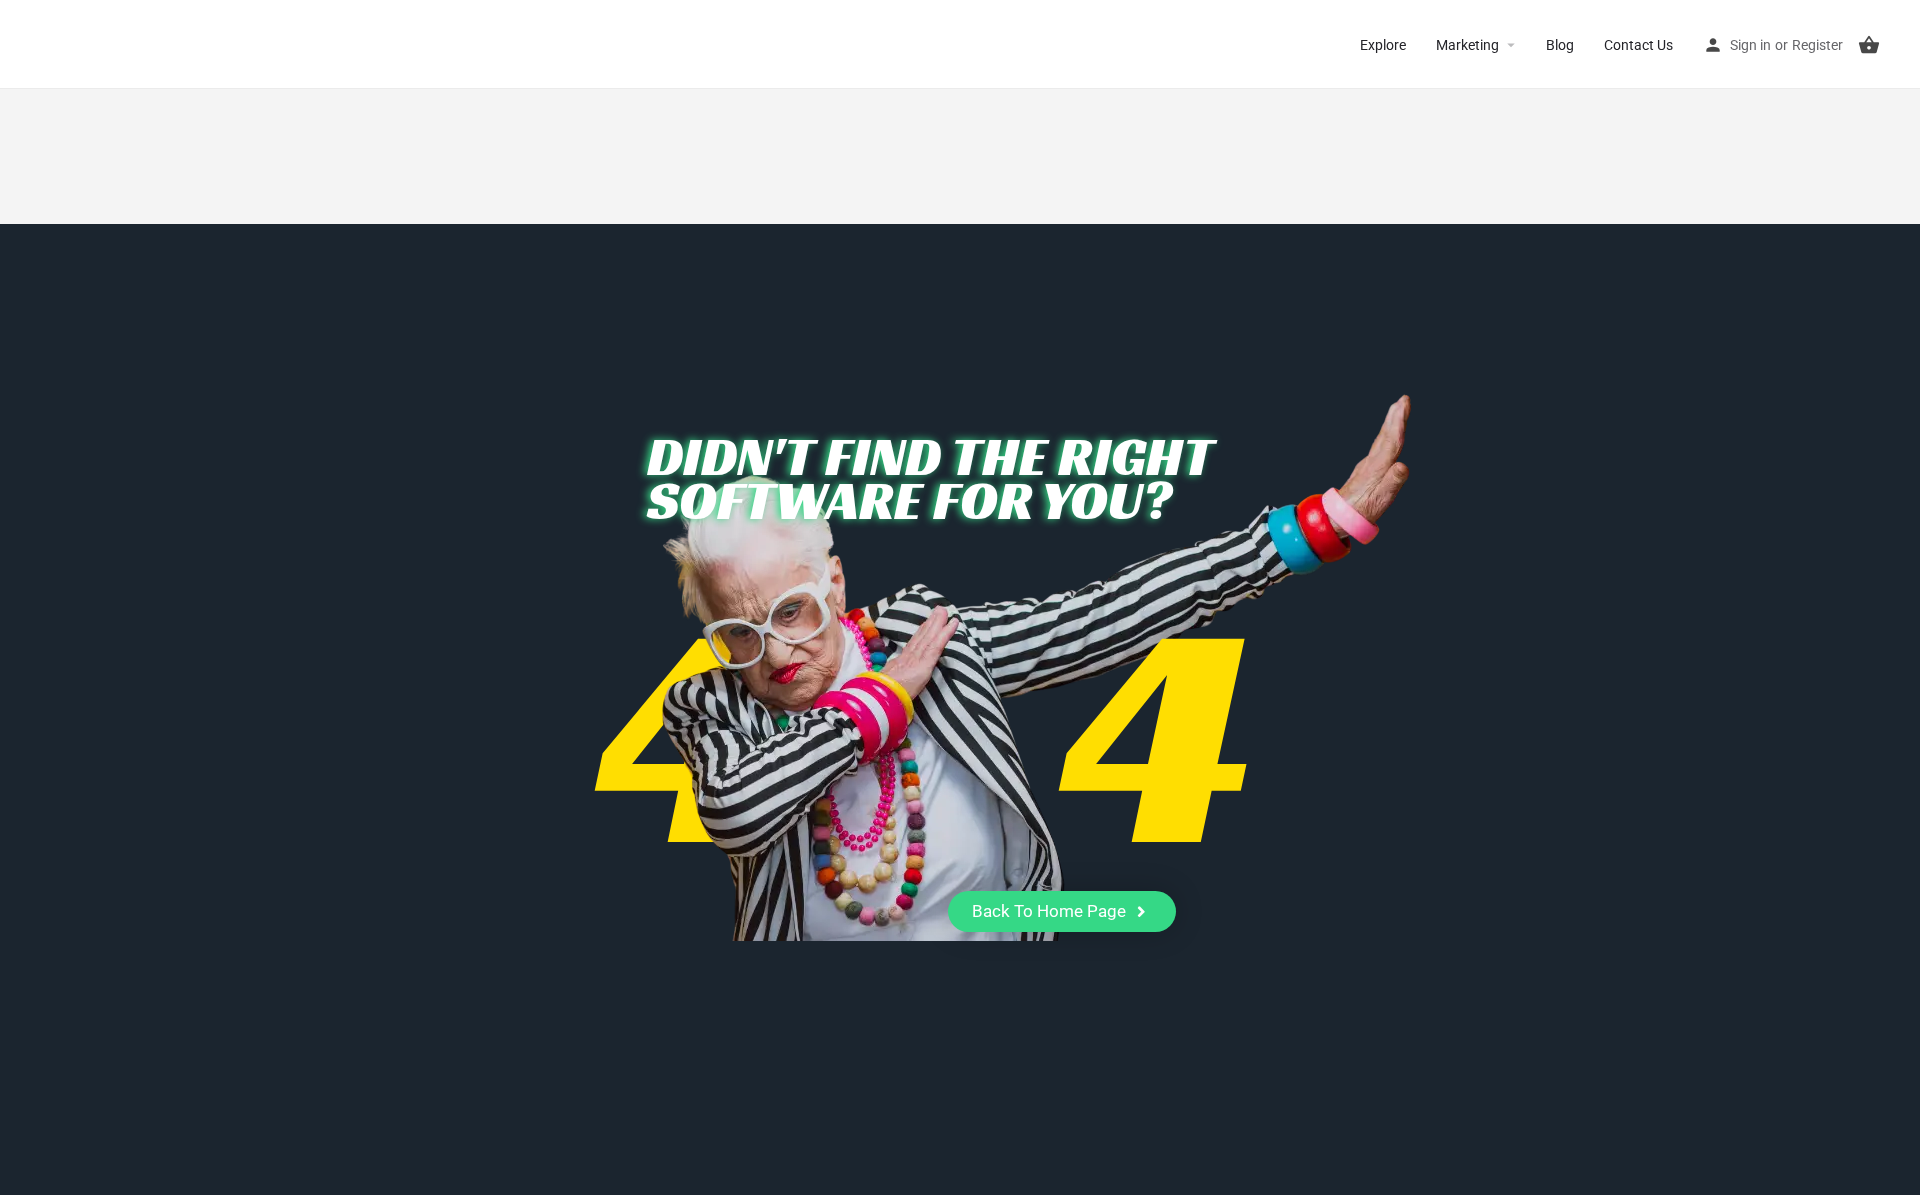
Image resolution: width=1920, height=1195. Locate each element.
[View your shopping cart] (1869, 45)
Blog (1560, 45)
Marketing (1467, 45)
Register (1817, 45)
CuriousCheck (100, 44)
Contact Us (1638, 45)
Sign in (1750, 45)
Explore (1383, 45)
